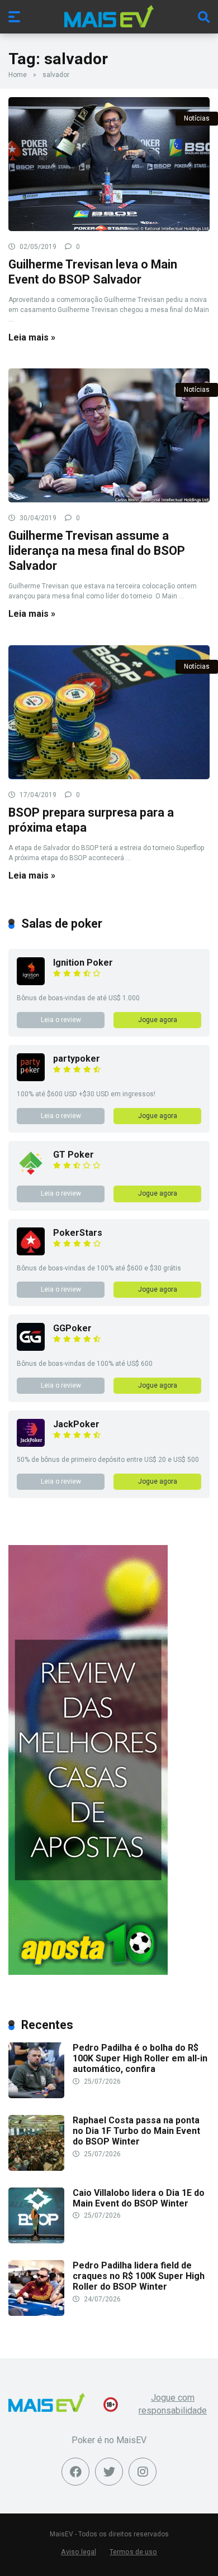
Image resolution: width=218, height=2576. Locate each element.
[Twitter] (109, 2472)
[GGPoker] (31, 1348)
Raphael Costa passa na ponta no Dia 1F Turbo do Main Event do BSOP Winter (136, 2131)
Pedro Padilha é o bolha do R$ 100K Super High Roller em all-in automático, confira (140, 2058)
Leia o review (61, 1020)
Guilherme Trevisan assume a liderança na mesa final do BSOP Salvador (97, 550)
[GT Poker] (31, 1174)
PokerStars (78, 1233)
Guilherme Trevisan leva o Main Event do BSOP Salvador (93, 272)
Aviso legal (79, 2552)
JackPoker (76, 1424)
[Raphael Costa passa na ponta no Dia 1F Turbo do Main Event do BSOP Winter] (36, 2168)
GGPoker (72, 1328)
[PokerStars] (31, 1252)
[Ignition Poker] (31, 982)
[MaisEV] (109, 16)
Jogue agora (158, 1020)
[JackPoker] (31, 1444)
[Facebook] (75, 2472)
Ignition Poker (83, 963)
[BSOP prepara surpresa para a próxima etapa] (109, 712)
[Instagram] (143, 2472)
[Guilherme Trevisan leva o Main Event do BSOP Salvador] (109, 164)
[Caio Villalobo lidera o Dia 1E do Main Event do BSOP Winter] (36, 2240)
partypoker (77, 1059)
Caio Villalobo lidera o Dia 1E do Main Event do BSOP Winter (139, 2198)
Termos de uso (133, 2552)
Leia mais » (32, 337)
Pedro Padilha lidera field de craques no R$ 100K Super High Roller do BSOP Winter (139, 2276)
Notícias (197, 118)
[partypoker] (31, 1078)
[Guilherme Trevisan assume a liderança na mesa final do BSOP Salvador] (109, 435)
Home (18, 75)
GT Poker (74, 1155)
